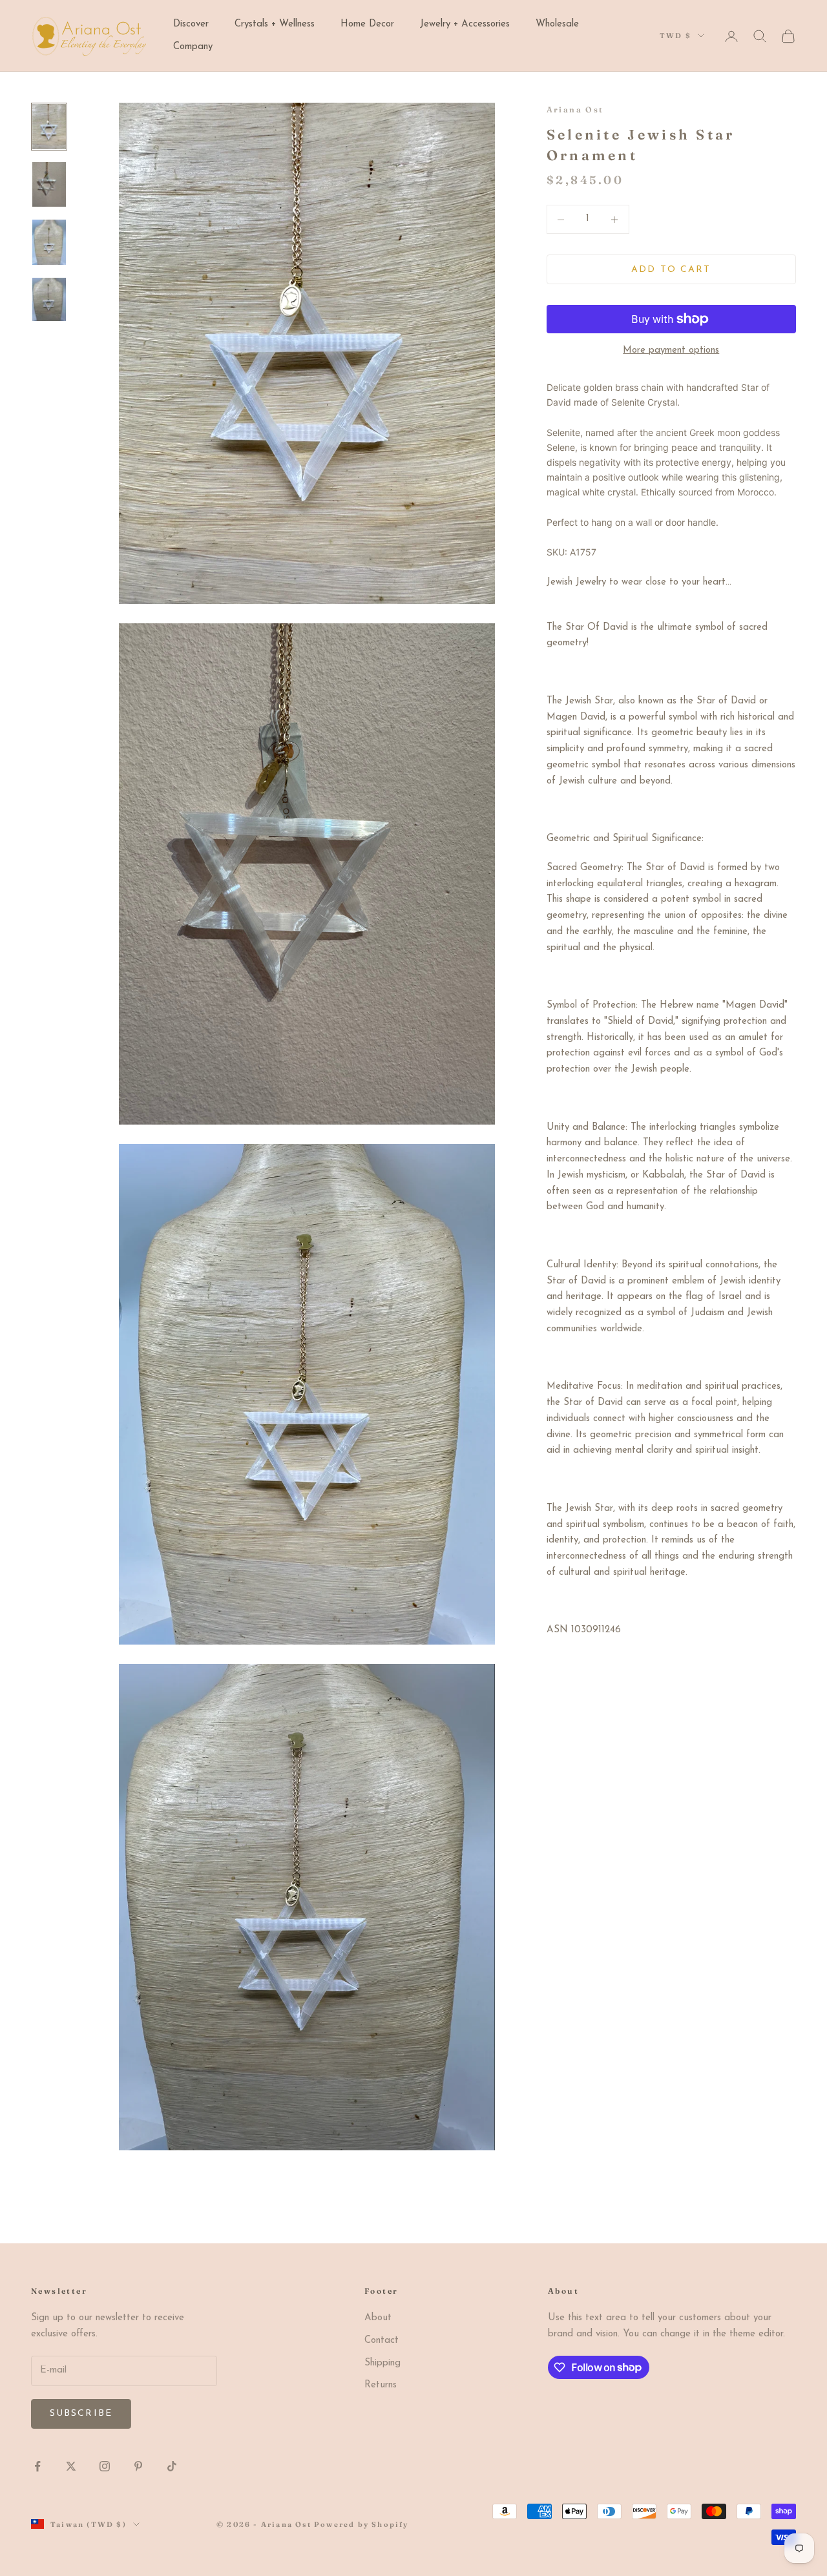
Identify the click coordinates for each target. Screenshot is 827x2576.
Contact (382, 2341)
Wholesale (557, 24)
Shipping (382, 2363)
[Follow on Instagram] (105, 2466)
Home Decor (367, 24)
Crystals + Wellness (275, 24)
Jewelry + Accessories (465, 24)
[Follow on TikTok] (172, 2466)
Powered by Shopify (361, 2524)
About (378, 2318)
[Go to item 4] (49, 299)
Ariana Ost (575, 109)
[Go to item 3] (49, 242)
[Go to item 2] (49, 185)
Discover (191, 24)
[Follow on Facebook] (37, 2466)
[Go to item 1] (49, 127)
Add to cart (671, 270)
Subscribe (81, 2414)
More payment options (671, 350)
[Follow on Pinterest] (138, 2466)
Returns (381, 2385)
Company (193, 47)
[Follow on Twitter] (71, 2466)
